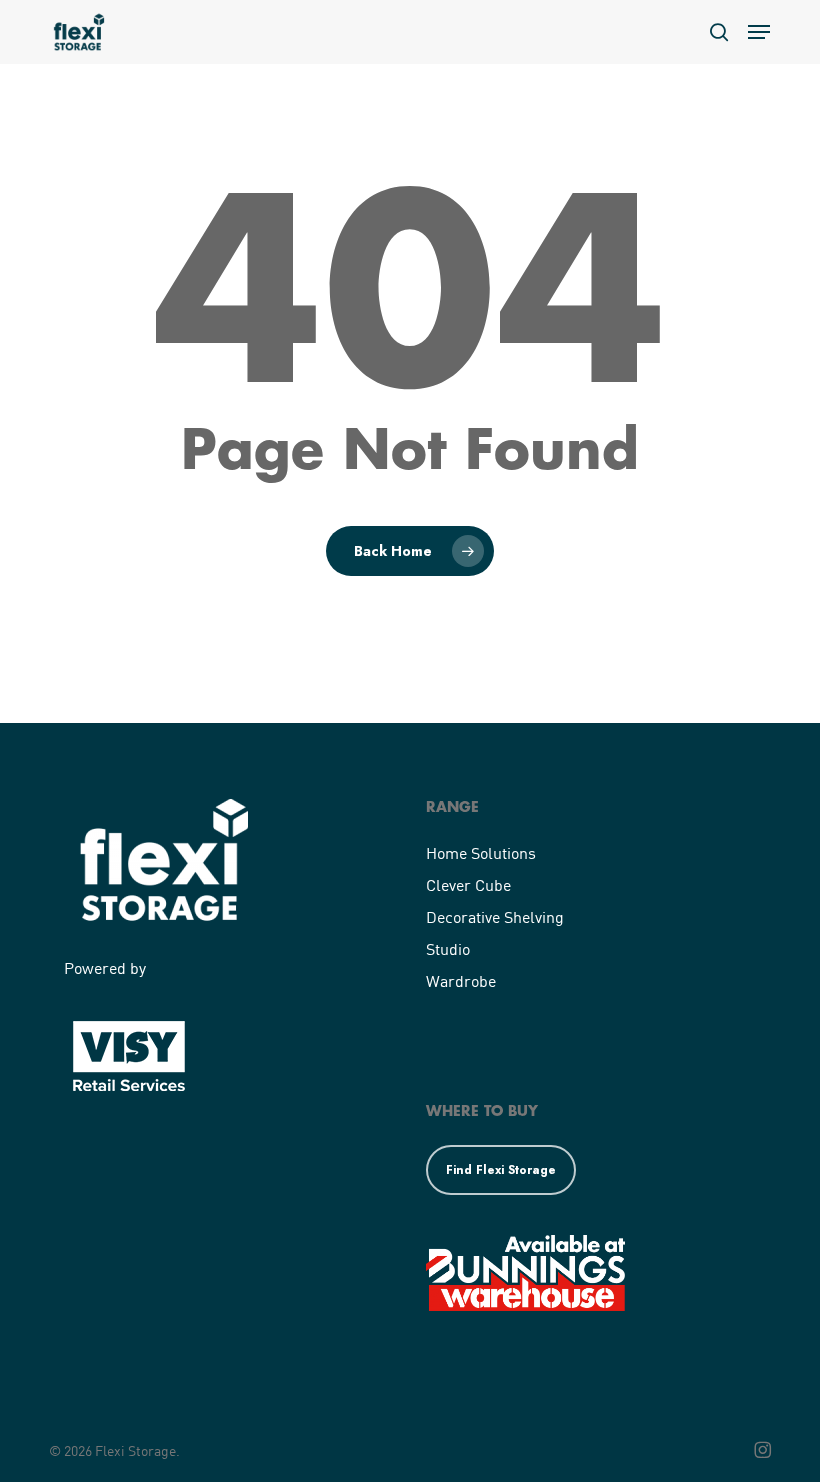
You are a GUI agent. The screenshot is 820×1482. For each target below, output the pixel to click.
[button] (759, 32)
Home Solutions (481, 852)
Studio (448, 948)
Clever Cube (468, 884)
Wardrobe (461, 980)
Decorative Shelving (495, 916)
